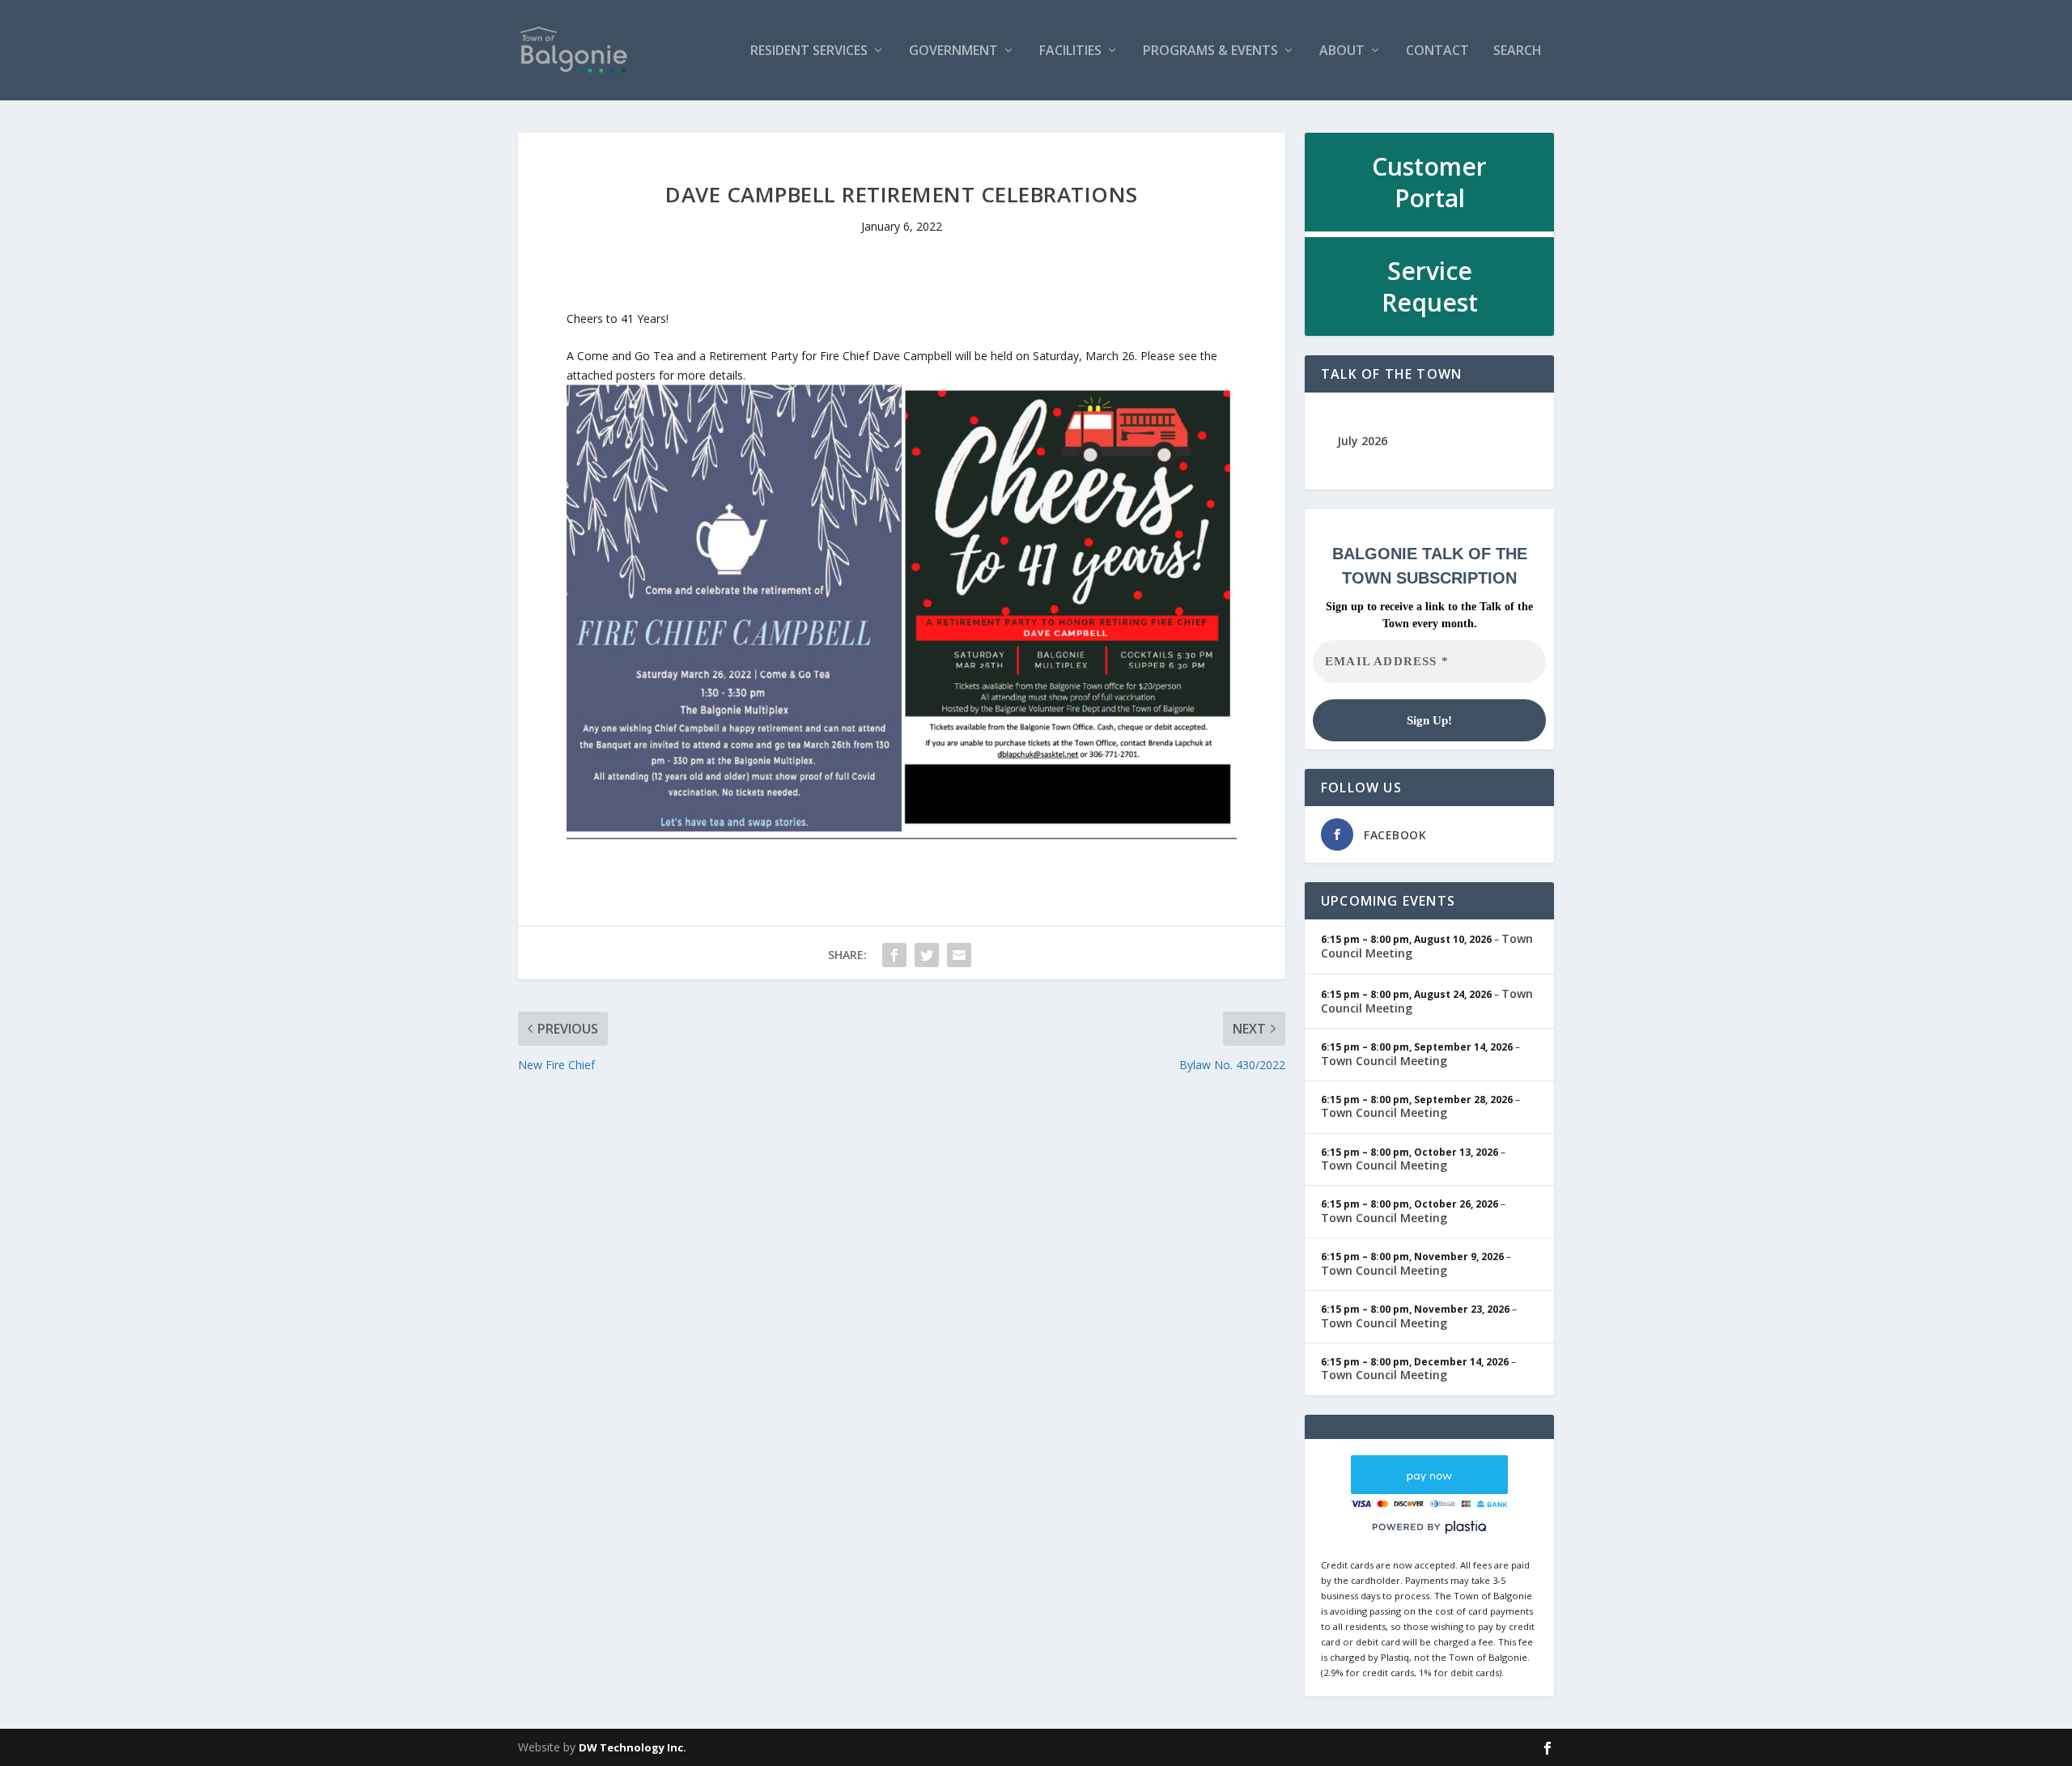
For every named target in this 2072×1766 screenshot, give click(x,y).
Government (953, 51)
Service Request (1430, 287)
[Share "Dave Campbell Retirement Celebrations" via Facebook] (894, 955)
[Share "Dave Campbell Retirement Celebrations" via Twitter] (927, 955)
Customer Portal (1429, 182)
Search (1518, 51)
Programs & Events (1210, 51)
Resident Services (809, 51)
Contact (1437, 51)
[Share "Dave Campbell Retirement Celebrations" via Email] (959, 955)
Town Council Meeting (1384, 1061)
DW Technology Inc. (633, 1747)
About (1342, 51)
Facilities (1070, 51)
